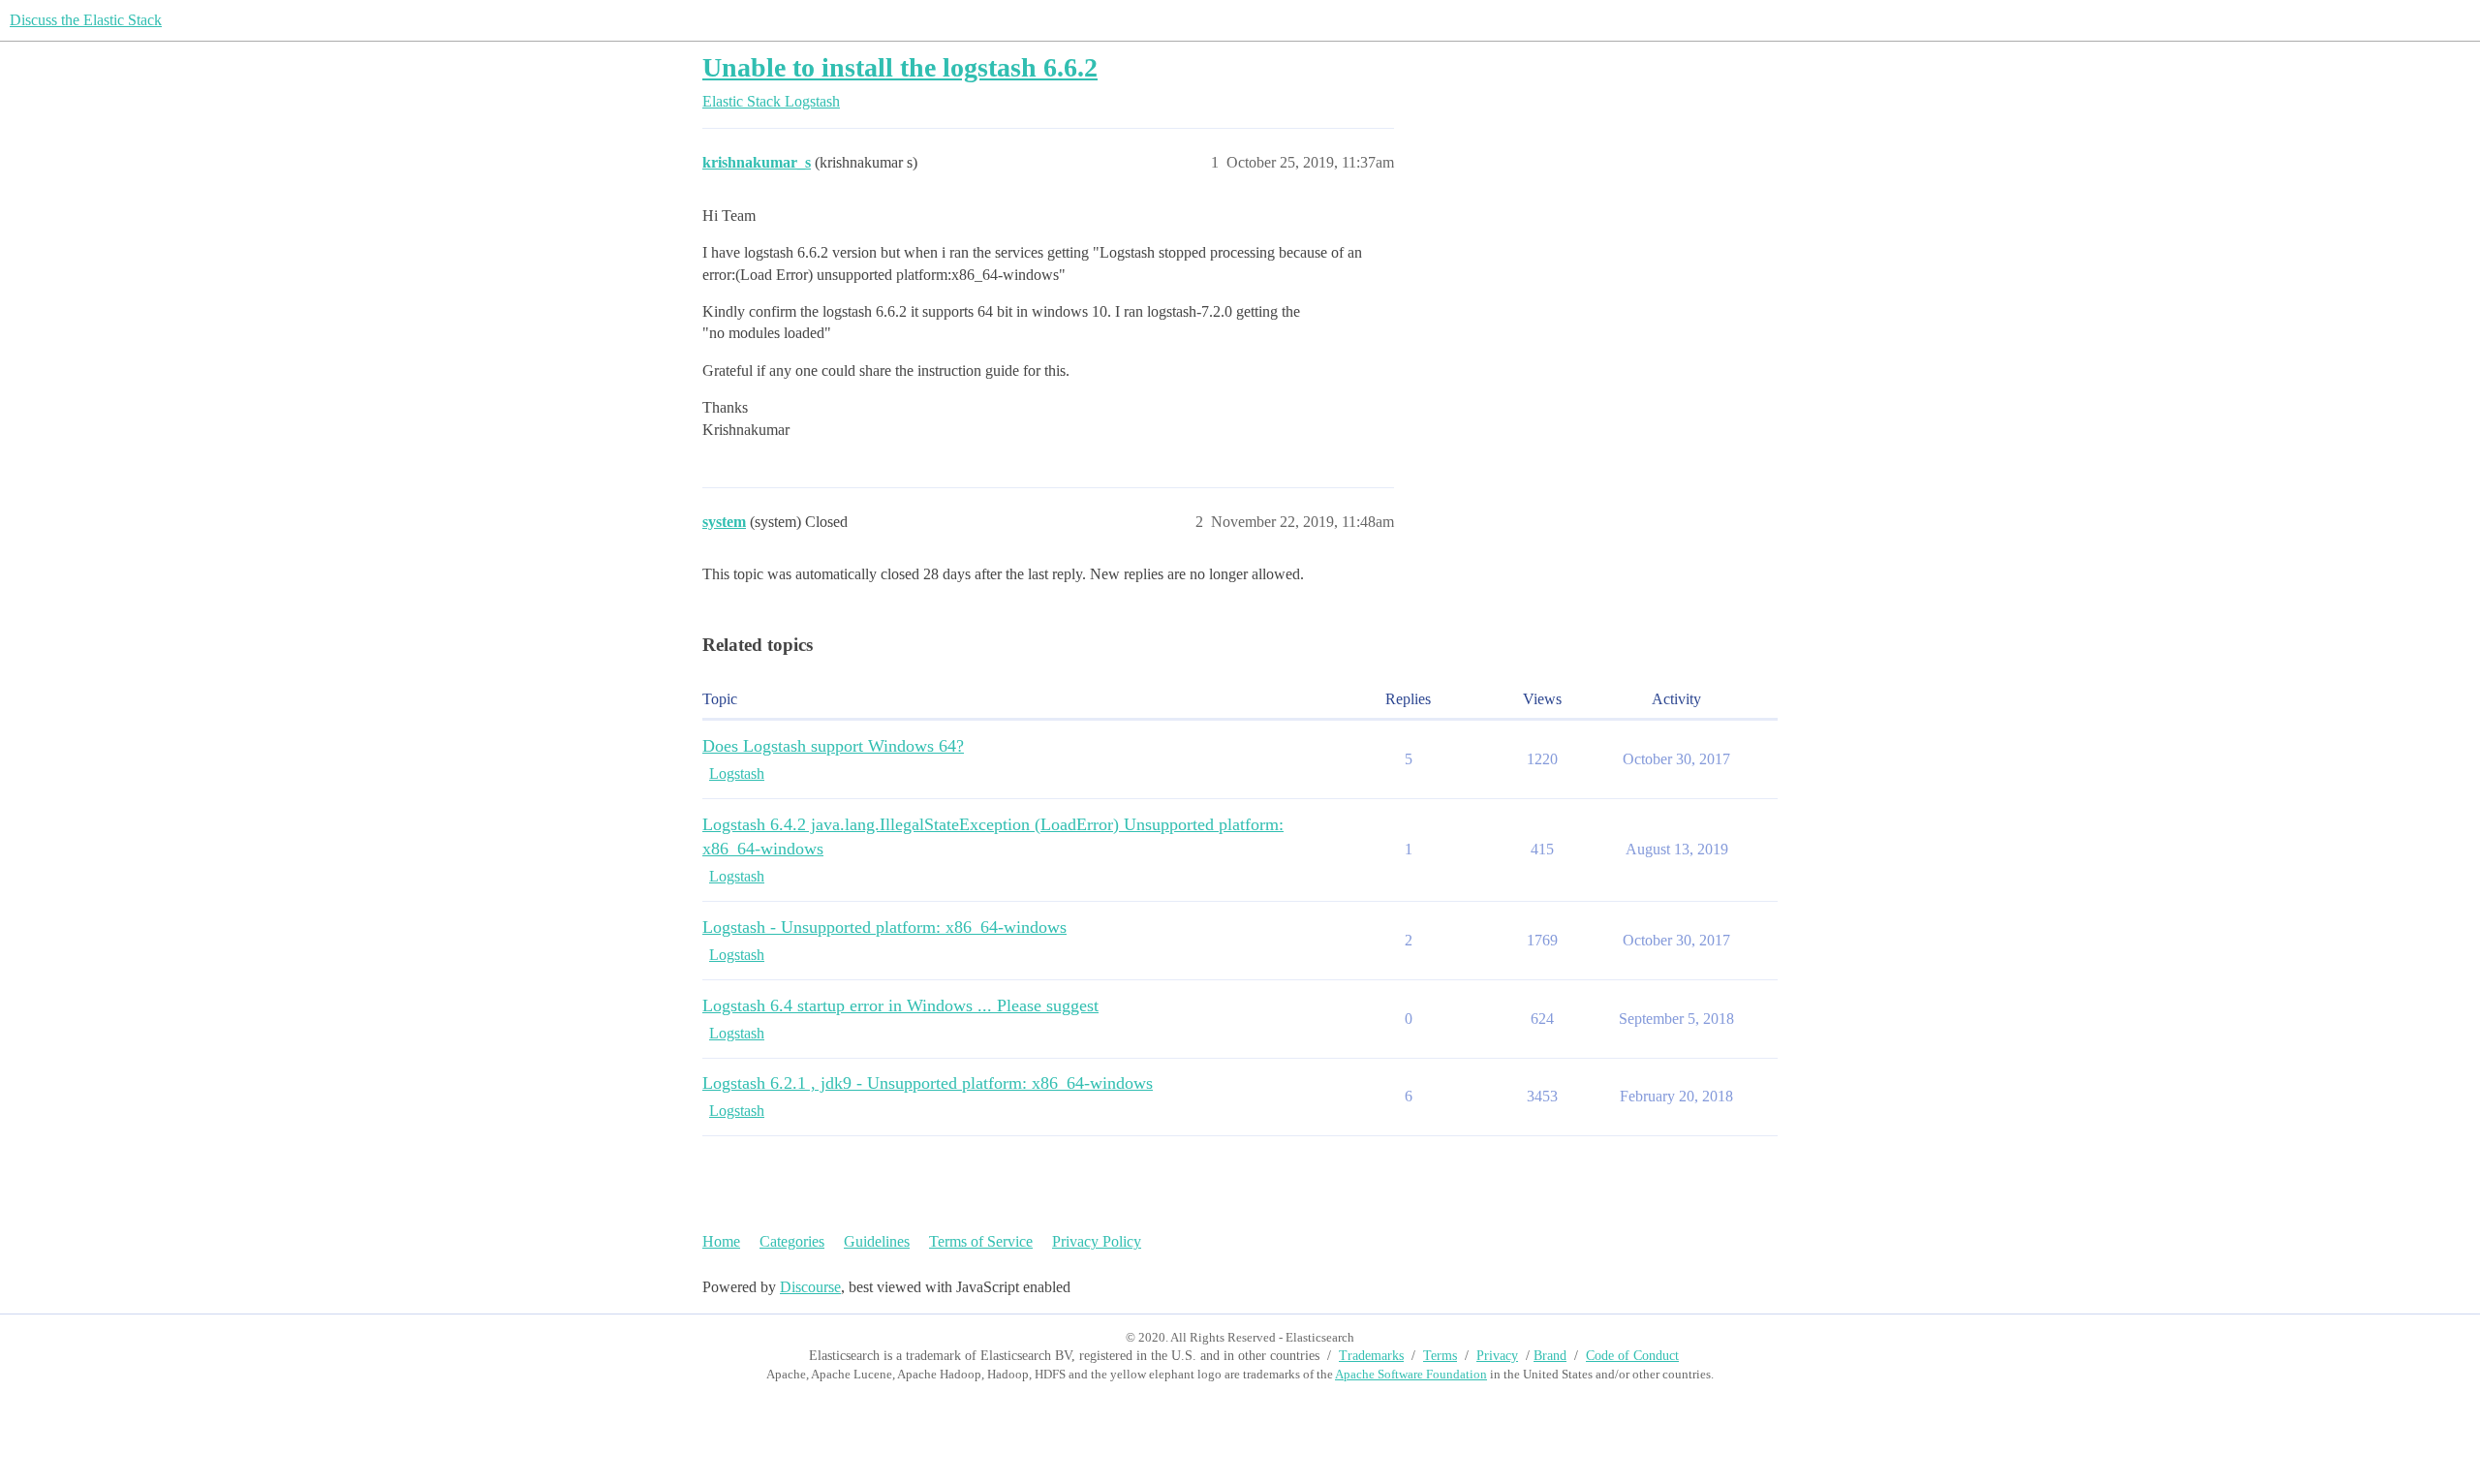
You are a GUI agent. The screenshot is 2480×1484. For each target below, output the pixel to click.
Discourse (810, 1287)
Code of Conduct (1632, 1356)
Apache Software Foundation (1411, 1374)
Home (721, 1241)
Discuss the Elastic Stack (86, 20)
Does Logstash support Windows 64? (833, 746)
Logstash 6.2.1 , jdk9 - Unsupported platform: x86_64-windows (928, 1083)
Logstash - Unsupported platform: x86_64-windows (884, 927)
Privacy (1497, 1356)
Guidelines (877, 1241)
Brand (1550, 1356)
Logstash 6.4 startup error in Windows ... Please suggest (900, 1005)
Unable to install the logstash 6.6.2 (900, 67)
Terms (1440, 1356)
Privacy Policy (1097, 1241)
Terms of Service (981, 1241)
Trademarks (1371, 1356)
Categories (792, 1241)
